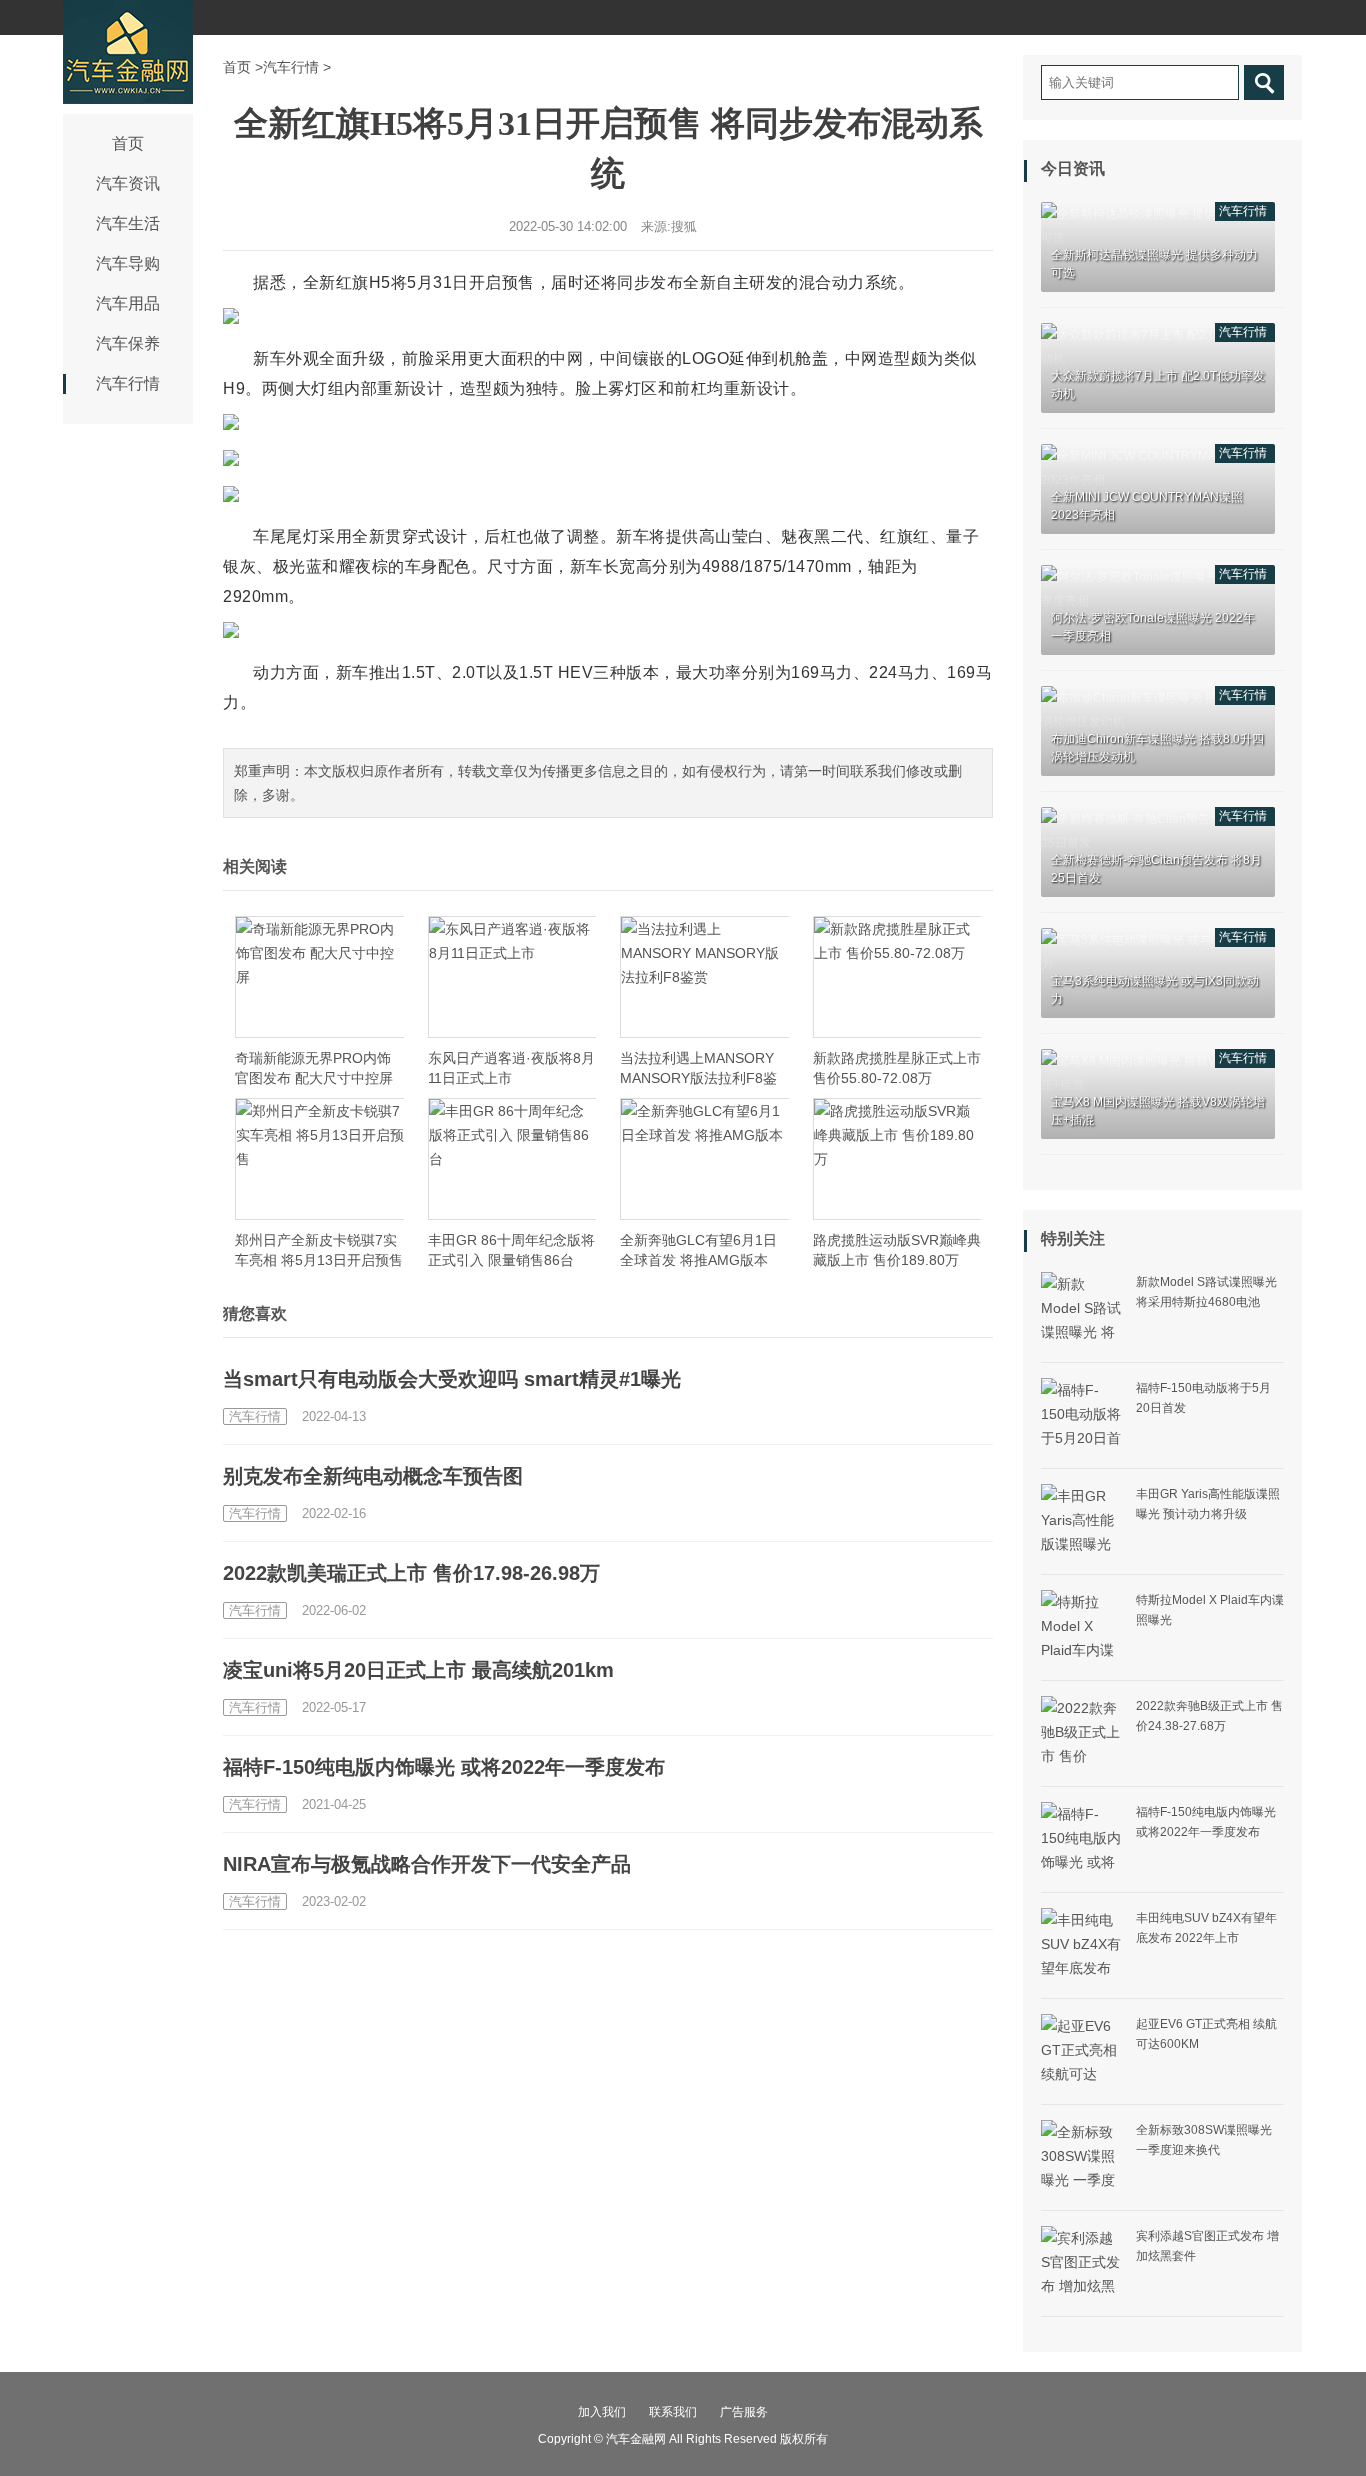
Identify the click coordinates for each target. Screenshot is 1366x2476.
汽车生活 (128, 223)
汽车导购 (128, 263)
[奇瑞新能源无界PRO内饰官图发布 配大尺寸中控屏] (319, 977)
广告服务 (744, 2412)
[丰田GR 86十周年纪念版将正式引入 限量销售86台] (512, 1159)
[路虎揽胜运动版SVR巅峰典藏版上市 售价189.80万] (897, 1159)
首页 (128, 143)
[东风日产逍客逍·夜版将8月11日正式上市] (512, 977)
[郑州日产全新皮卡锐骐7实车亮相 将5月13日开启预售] (319, 1159)
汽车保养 (128, 343)
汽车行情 (128, 383)
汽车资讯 (128, 183)
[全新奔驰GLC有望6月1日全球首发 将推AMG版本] (704, 1159)
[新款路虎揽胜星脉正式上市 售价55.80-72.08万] (897, 977)
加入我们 (602, 2412)
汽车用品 (128, 303)
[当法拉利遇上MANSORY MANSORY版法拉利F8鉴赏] (704, 977)
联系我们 (673, 2412)
